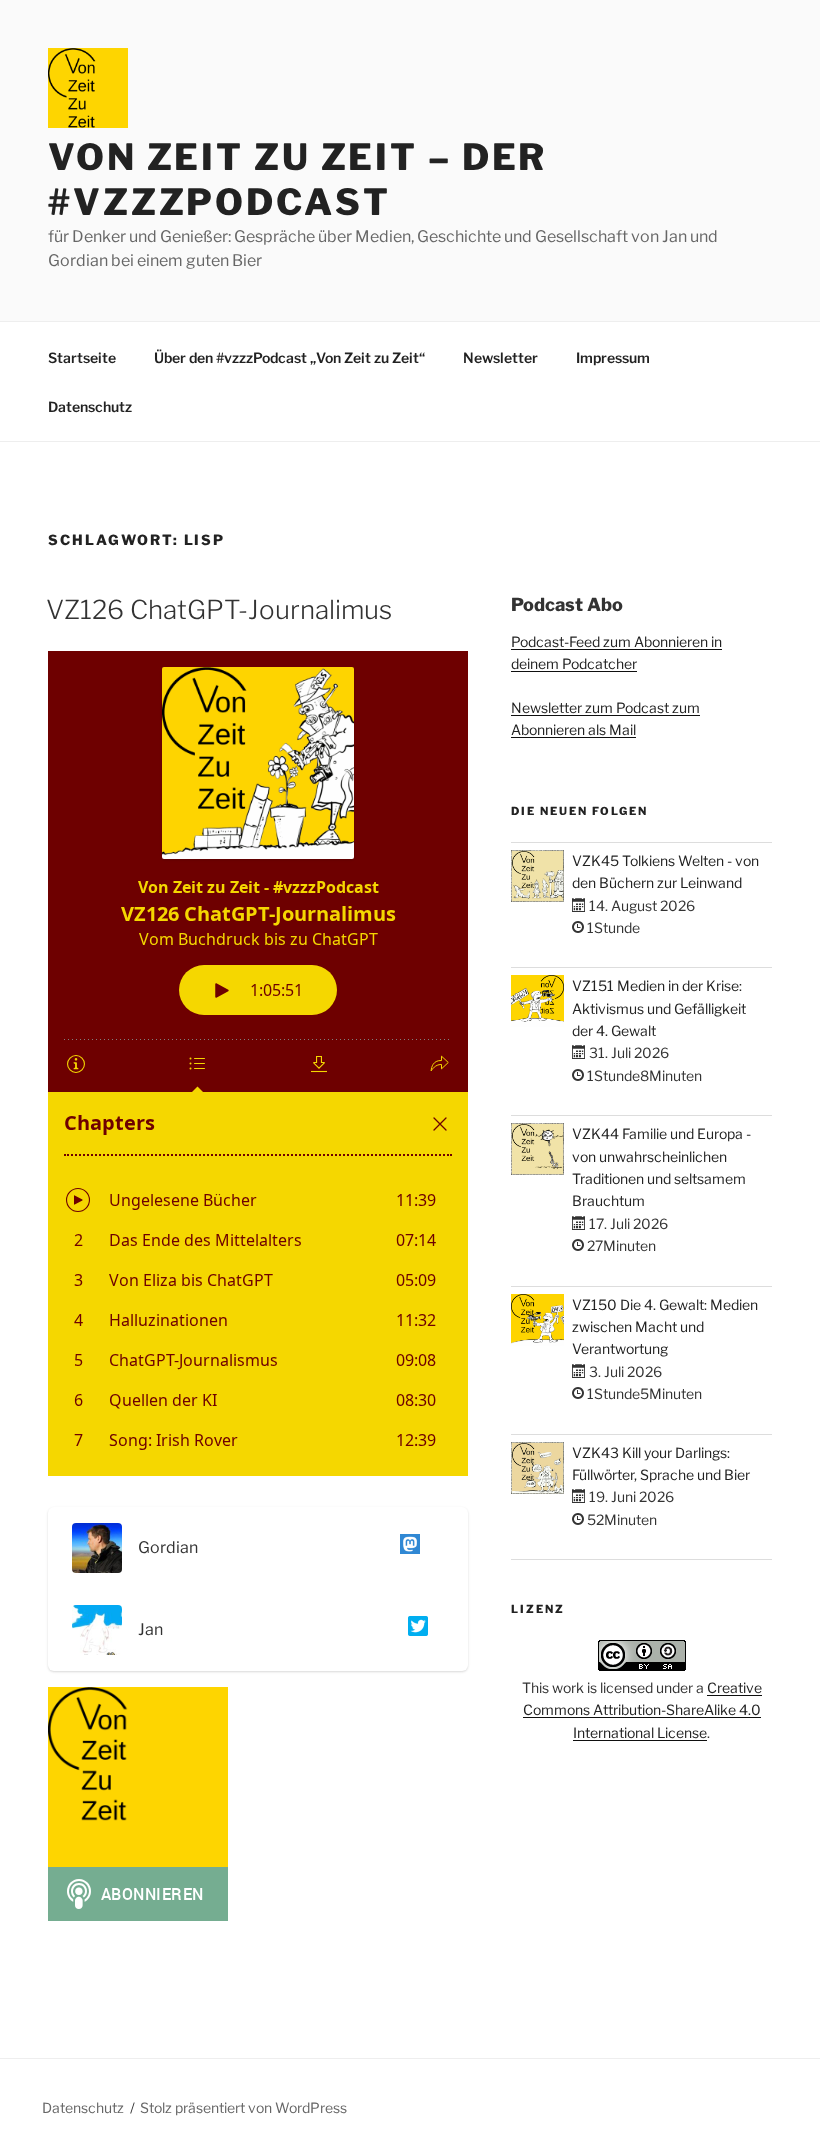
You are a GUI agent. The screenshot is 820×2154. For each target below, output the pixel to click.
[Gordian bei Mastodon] (406, 1547)
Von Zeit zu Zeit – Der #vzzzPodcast (297, 179)
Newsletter (500, 357)
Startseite (82, 357)
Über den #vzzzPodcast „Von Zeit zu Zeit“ (289, 357)
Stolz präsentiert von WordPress (243, 2107)
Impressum (613, 357)
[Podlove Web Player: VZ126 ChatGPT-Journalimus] (258, 1063)
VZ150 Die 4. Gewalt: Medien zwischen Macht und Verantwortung (665, 1327)
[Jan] (414, 1629)
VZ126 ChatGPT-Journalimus (219, 609)
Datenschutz (90, 406)
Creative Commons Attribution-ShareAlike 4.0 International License (642, 1710)
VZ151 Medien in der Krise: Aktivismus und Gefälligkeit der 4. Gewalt (659, 1008)
